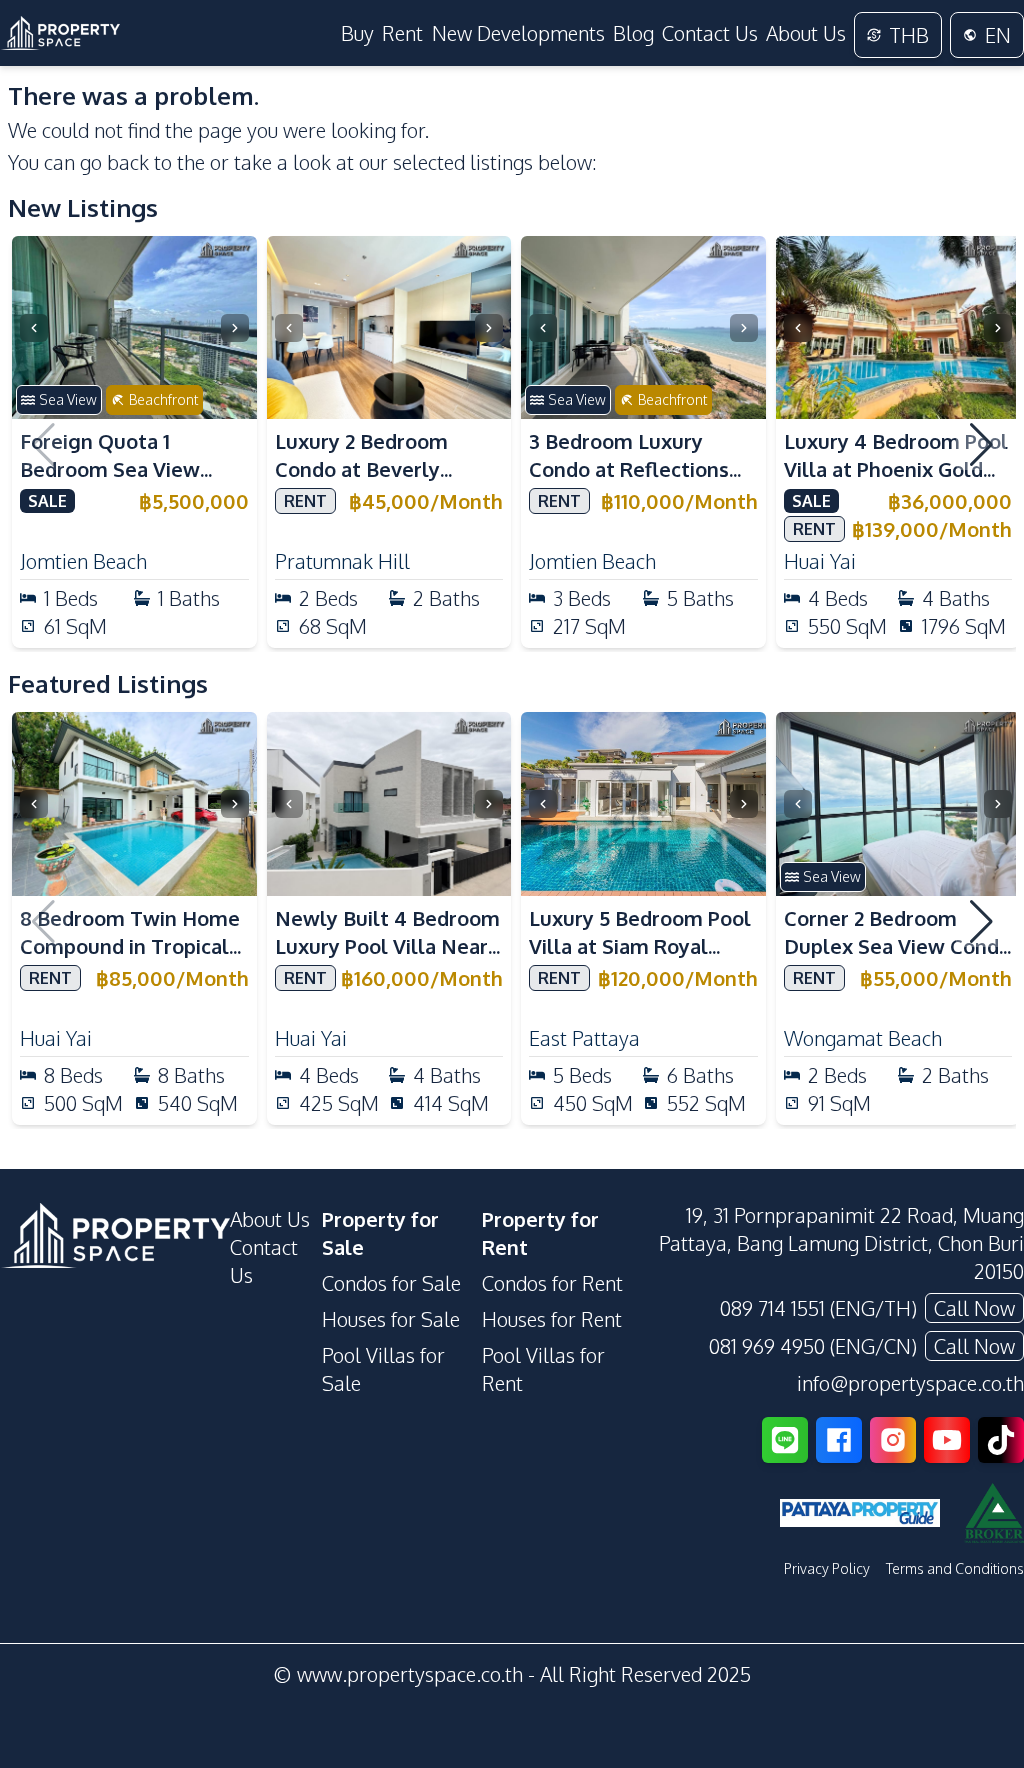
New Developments (518, 33)
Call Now (974, 1308)
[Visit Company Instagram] (893, 1440)
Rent (402, 33)
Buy (357, 33)
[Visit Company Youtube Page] (947, 1440)
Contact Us (710, 33)
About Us (806, 33)
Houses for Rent (552, 1319)
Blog (633, 33)
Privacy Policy (827, 1568)
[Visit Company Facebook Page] (839, 1440)
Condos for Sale (391, 1283)
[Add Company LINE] (785, 1440)
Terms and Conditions (955, 1568)
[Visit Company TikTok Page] (1001, 1440)
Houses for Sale (391, 1319)
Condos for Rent (552, 1283)
